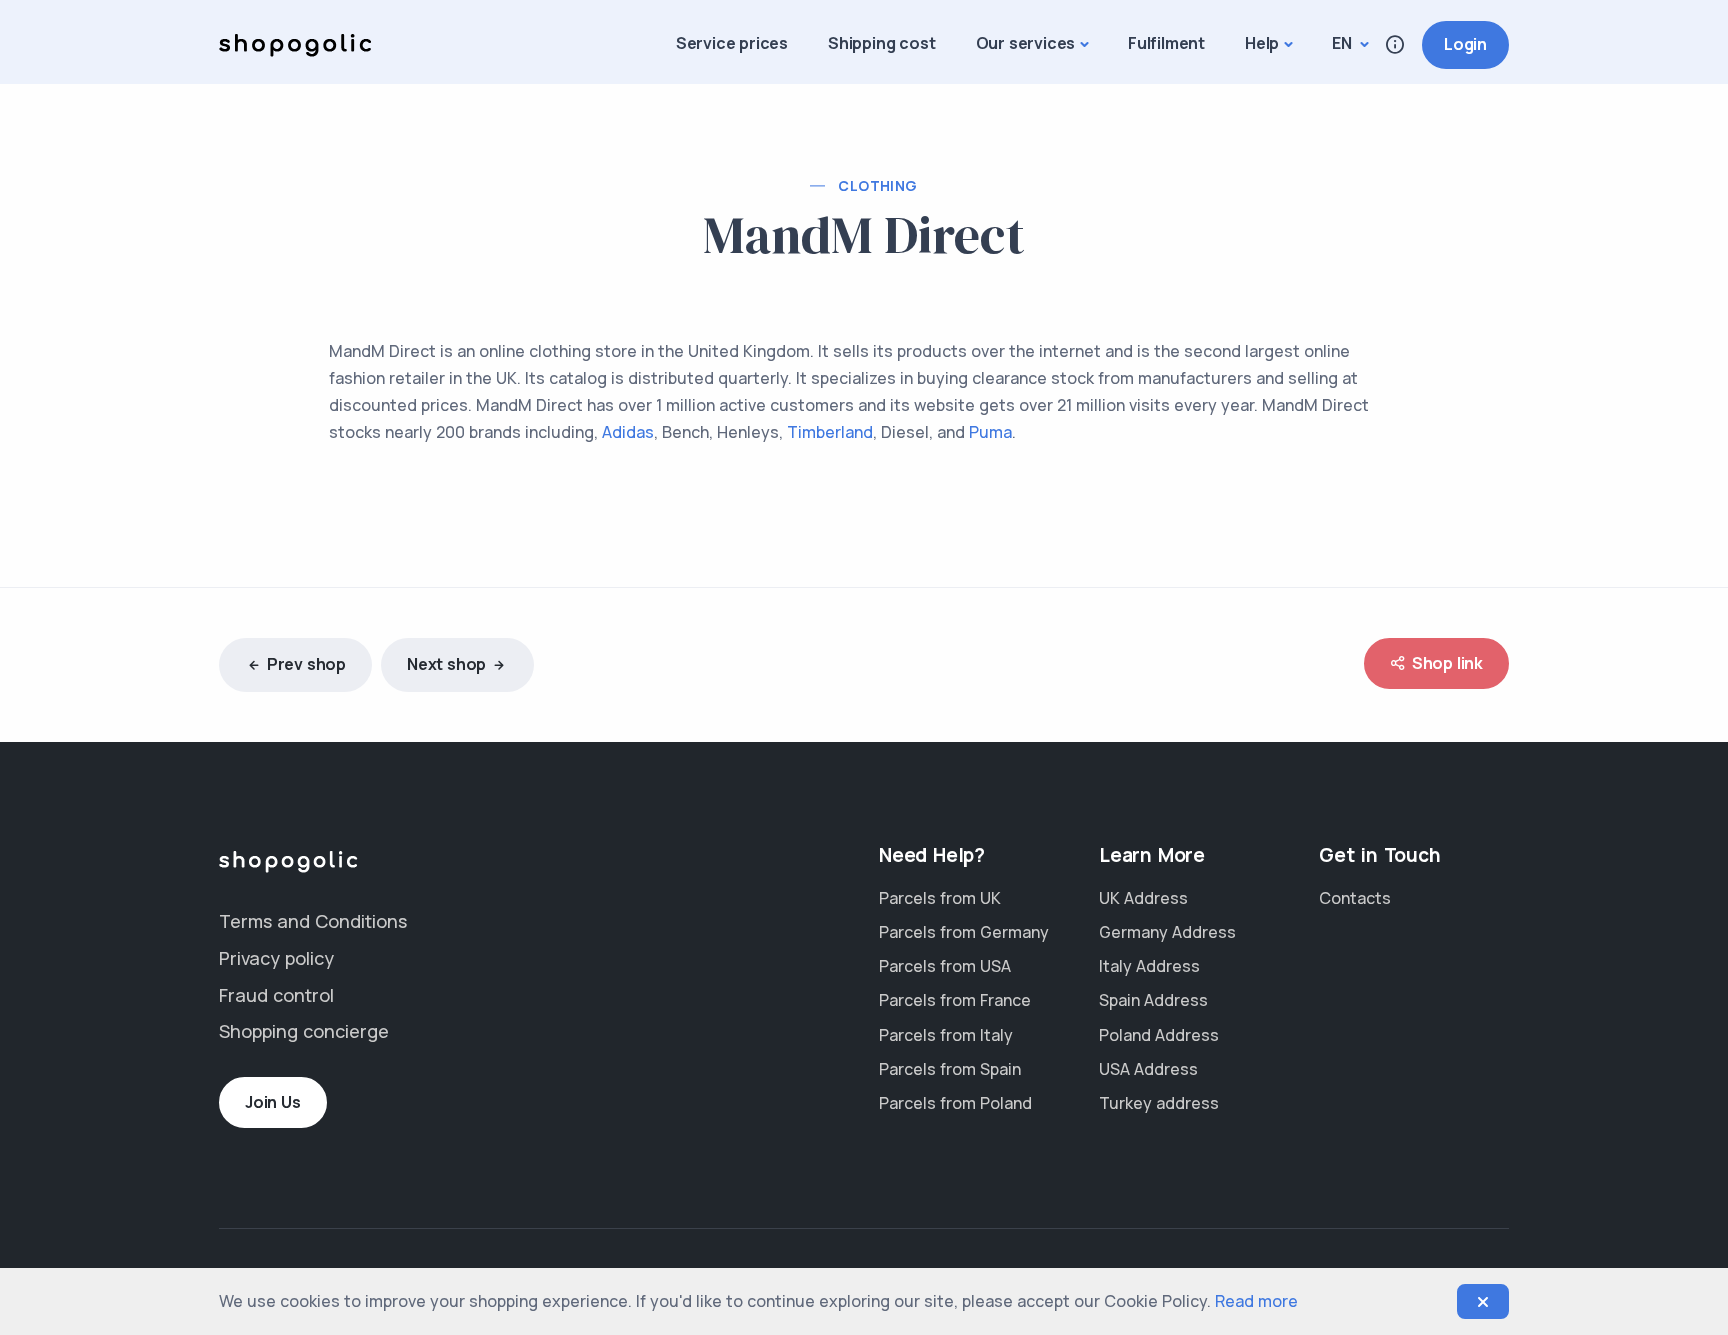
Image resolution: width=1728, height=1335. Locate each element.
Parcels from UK (940, 898)
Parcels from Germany (964, 932)
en (1343, 43)
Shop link (1447, 663)
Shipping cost (881, 43)
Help (1262, 43)
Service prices (732, 43)
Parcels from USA (945, 966)
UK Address (1143, 898)
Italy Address (1149, 966)
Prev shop (306, 664)
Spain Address (1153, 1000)
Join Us (273, 1102)
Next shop (446, 664)
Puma (990, 432)
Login (1465, 44)
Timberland (830, 432)
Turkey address (1159, 1103)
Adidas (628, 432)
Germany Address (1167, 932)
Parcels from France (955, 1000)
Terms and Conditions (313, 921)
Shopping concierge (304, 1031)
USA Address (1148, 1069)
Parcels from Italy (946, 1035)
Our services (1026, 43)
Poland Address (1159, 1035)
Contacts (1355, 898)
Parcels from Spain (950, 1069)
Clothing (877, 185)
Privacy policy (276, 958)
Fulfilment (1166, 43)
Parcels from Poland (955, 1103)
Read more (1256, 1301)
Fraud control (276, 995)
